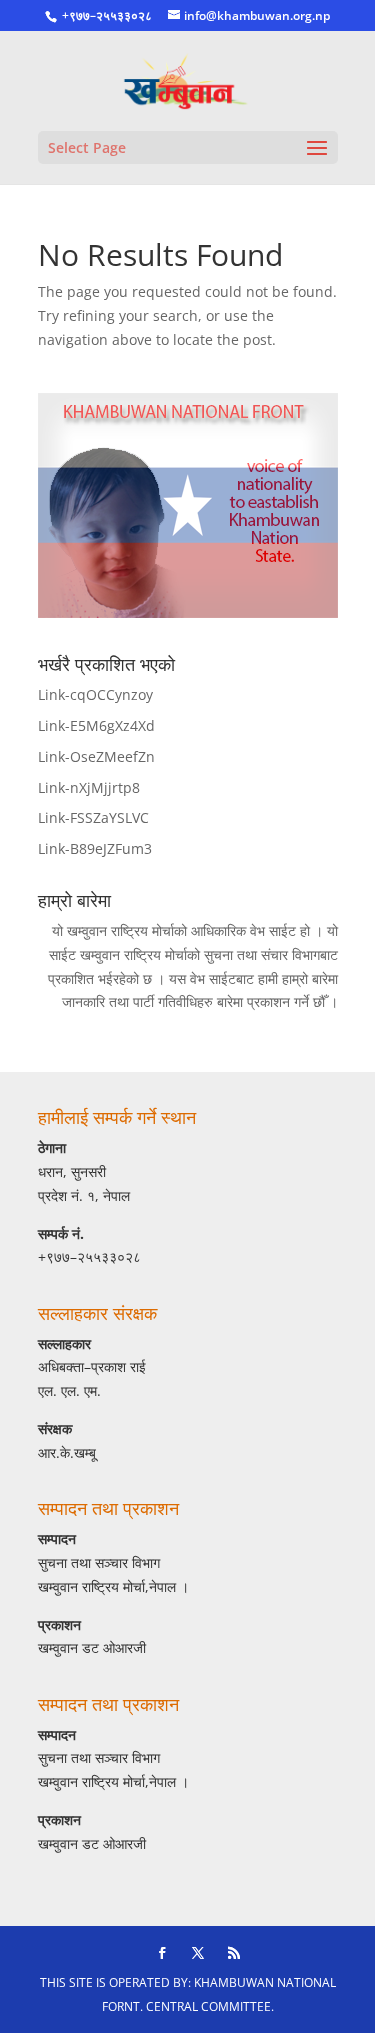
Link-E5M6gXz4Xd (96, 725)
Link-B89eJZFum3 (95, 848)
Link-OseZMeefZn (96, 756)
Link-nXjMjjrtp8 (89, 787)
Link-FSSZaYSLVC (93, 817)
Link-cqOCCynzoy (95, 694)
